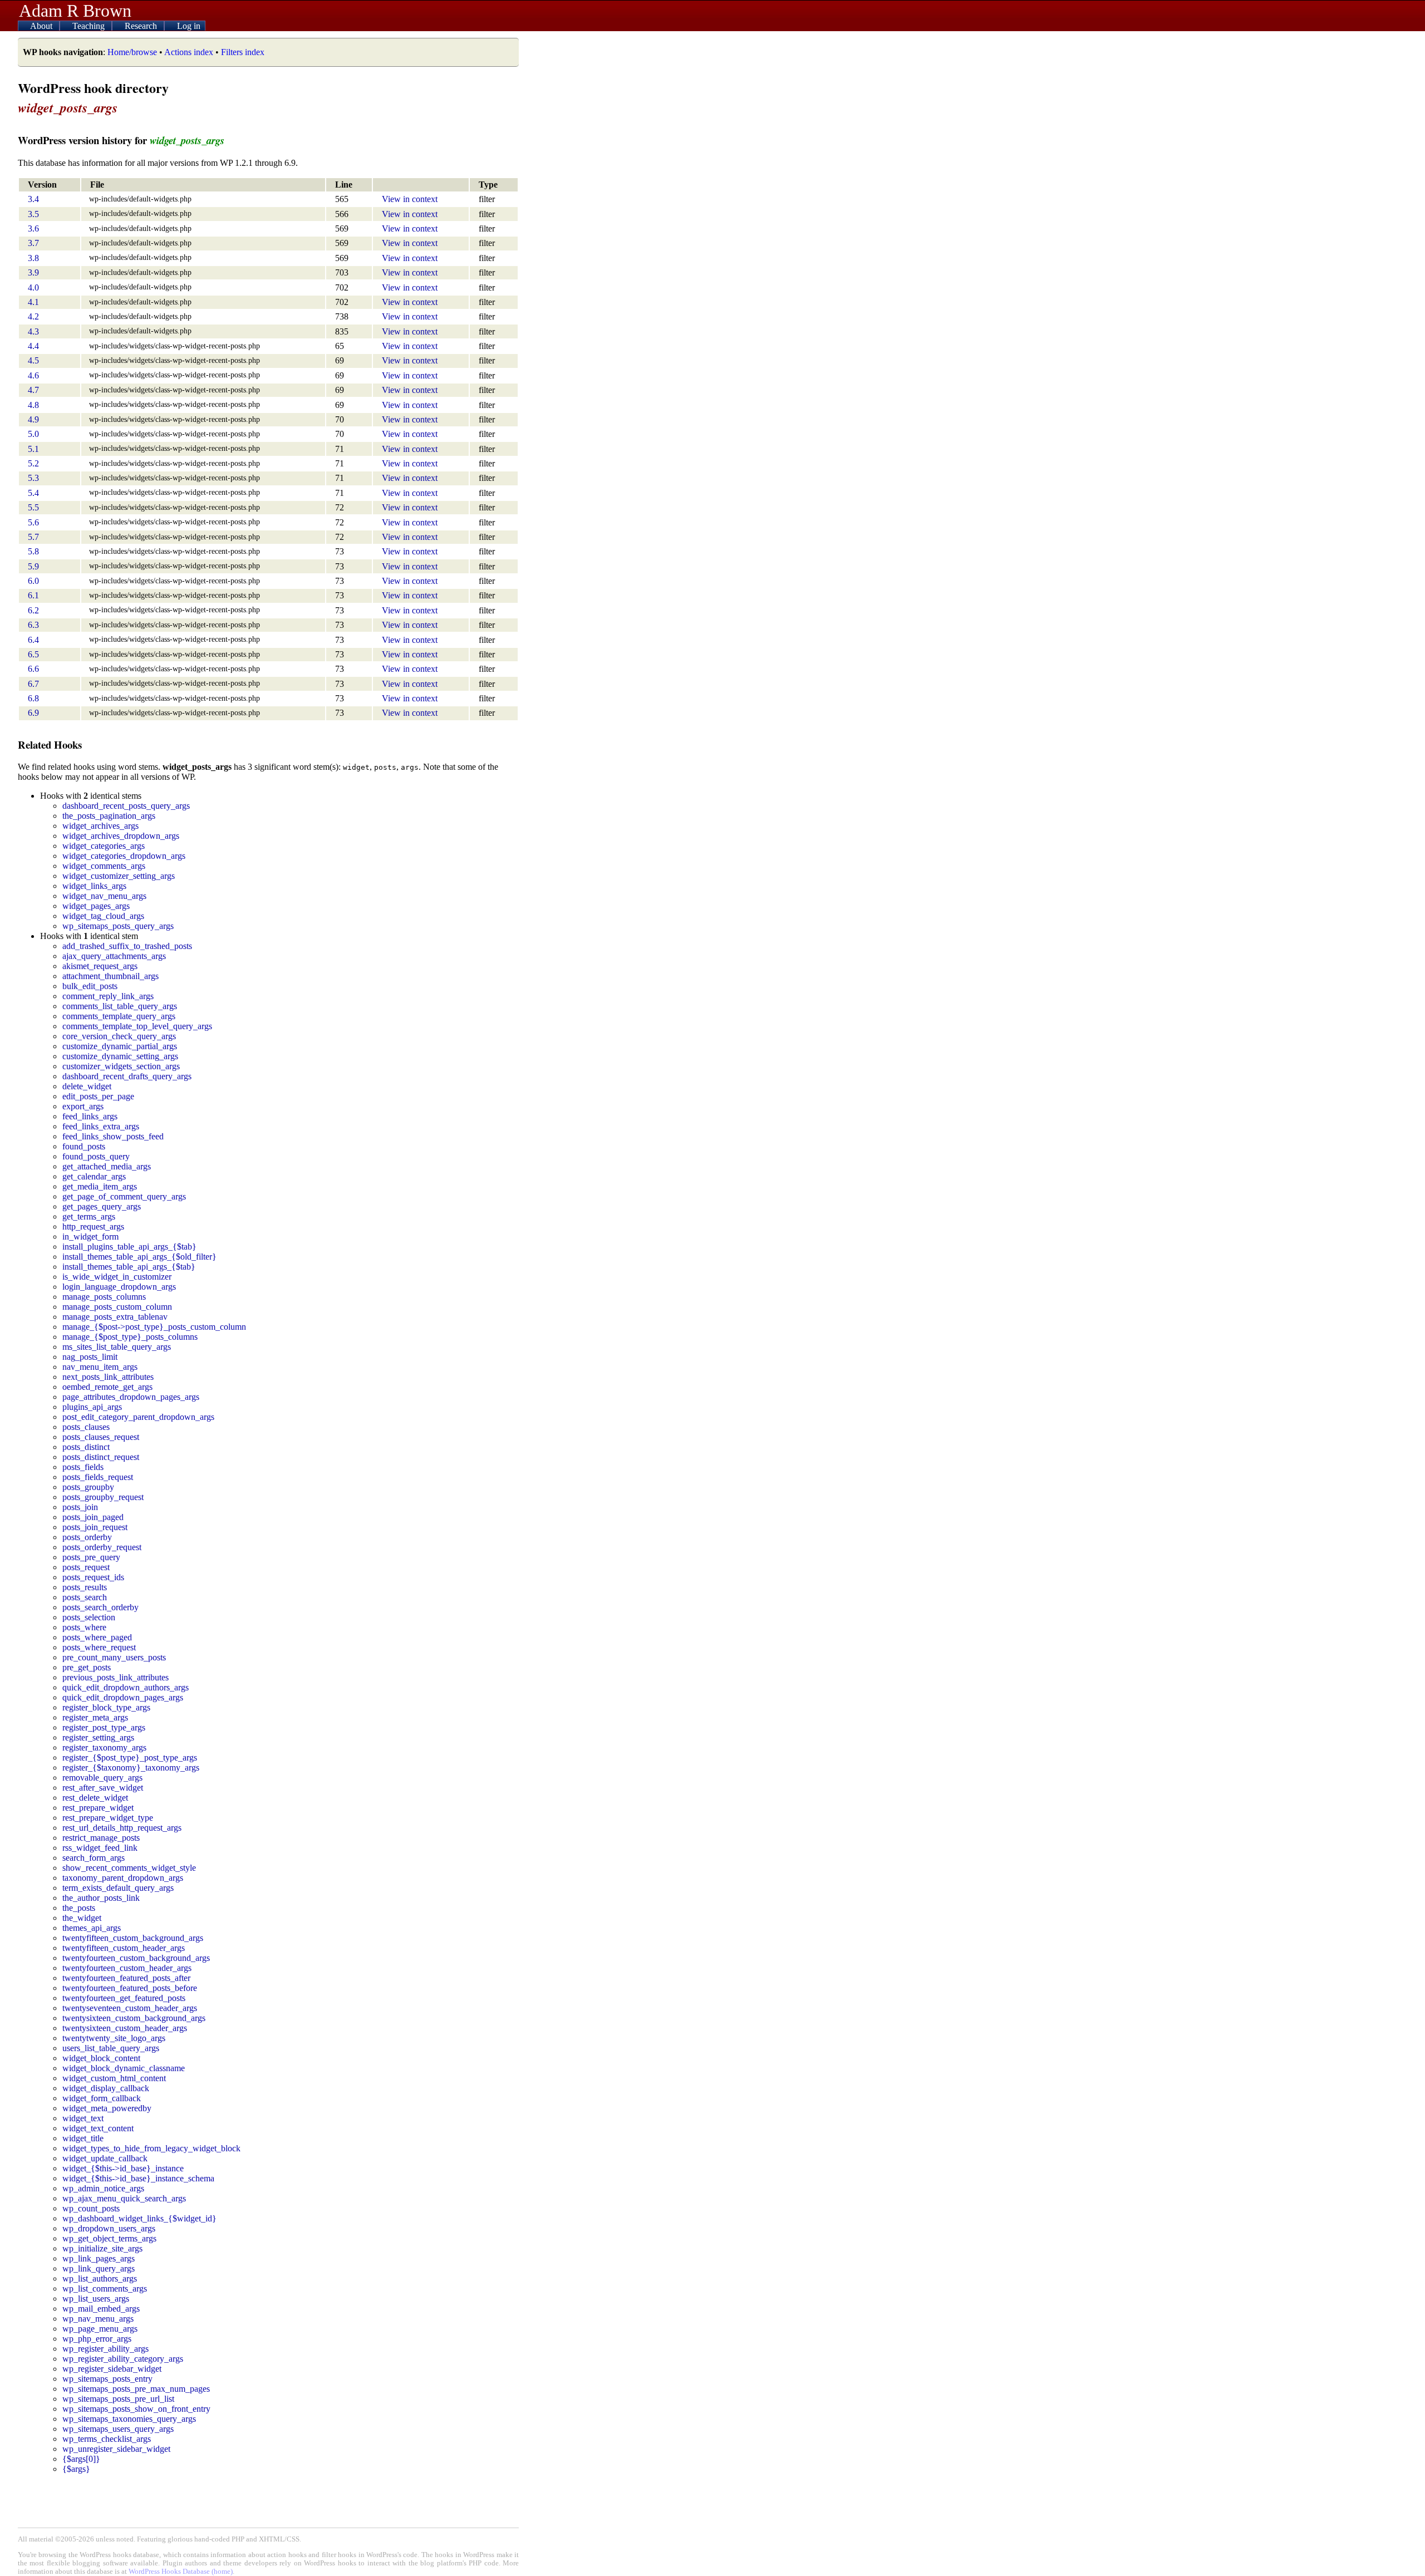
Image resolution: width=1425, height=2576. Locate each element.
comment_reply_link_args (108, 996)
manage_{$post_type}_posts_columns (130, 1337)
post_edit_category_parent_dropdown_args (138, 1417)
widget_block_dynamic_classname (124, 2068)
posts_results (85, 1587)
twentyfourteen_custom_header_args (127, 1968)
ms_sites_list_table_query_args (117, 1347)
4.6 (33, 375)
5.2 (33, 463)
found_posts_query (96, 1156)
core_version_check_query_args (119, 1036)
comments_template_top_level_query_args (137, 1026)
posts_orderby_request (102, 1547)
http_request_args (93, 1226)
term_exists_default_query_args (118, 1888)
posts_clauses (86, 1427)
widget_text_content (98, 2128)
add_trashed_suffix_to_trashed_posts (127, 946)
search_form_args (94, 1858)
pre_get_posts (87, 1667)
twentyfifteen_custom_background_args (133, 1938)
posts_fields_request (98, 1477)
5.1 (33, 449)
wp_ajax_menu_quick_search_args (124, 2198)
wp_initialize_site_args (102, 2248)
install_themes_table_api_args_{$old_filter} (139, 1257)
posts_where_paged (97, 1637)
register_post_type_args (104, 1727)
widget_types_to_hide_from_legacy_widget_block (151, 2148)
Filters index (243, 52)
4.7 (33, 390)
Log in (189, 26)
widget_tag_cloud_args (103, 916)
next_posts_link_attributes (108, 1377)
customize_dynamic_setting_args (120, 1056)
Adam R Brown (75, 11)
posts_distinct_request (101, 1457)
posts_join (80, 1507)
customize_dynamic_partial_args (120, 1046)
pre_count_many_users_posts (114, 1657)
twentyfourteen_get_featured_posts (124, 1998)
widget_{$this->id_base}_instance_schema (138, 2178)
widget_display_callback (106, 2088)
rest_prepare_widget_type (108, 1818)
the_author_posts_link (101, 1898)
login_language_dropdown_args (119, 1287)
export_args (83, 1106)
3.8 (33, 258)
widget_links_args (94, 886)
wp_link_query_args (99, 2268)
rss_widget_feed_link (100, 1848)
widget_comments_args (104, 866)
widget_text (83, 2118)
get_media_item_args (100, 1186)
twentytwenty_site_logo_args (114, 2038)
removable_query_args (102, 1778)
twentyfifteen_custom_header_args (124, 1948)
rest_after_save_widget (103, 1788)
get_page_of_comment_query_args (124, 1196)
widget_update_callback (105, 2158)
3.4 (33, 199)
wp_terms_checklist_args (107, 2439)
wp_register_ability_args (105, 2349)
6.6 (33, 669)
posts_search (85, 1597)
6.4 (33, 640)
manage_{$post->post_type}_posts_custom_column (154, 1327)
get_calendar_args (94, 1176)
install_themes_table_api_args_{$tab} (129, 1267)
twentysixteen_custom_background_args (134, 2018)
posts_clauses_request (101, 1437)
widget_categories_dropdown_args (124, 856)
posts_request (86, 1567)
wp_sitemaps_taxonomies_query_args (129, 2419)
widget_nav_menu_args (104, 896)
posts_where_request (99, 1647)
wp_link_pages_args (99, 2258)
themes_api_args (92, 1928)
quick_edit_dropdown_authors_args (126, 1687)
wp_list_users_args (96, 2299)
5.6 (33, 522)
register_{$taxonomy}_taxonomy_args (131, 1768)
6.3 (33, 625)
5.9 (33, 566)
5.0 (33, 434)
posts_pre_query (91, 1557)
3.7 (33, 243)
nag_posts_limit (90, 1357)
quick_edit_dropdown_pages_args (123, 1697)
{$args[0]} (81, 2459)
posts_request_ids (93, 1577)
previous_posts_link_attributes (116, 1677)
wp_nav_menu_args (98, 2319)
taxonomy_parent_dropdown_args (123, 1878)
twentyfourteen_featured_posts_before (130, 1988)
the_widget (82, 1918)
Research (142, 26)
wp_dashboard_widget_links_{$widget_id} (139, 2218)
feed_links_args (90, 1116)
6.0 (33, 581)
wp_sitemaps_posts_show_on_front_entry (136, 2409)
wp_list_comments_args (105, 2289)
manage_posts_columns (104, 1297)
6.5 (33, 654)
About (42, 26)
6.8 (33, 698)
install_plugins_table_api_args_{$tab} (129, 1247)
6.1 (33, 595)
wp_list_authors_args (100, 2278)
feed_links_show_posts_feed (113, 1136)
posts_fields (83, 1467)
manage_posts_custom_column (117, 1307)
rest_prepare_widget (98, 1808)
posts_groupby (88, 1487)
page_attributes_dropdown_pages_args (131, 1397)
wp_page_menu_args (100, 2329)
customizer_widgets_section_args (121, 1066)
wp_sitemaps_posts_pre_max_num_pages (136, 2389)
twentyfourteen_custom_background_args (136, 1958)
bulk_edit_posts (90, 986)
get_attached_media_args (107, 1166)
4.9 (33, 419)
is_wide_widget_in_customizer (117, 1277)
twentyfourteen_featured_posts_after (126, 1978)
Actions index (189, 52)
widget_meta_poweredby (107, 2108)
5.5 (33, 507)
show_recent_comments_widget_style (129, 1868)
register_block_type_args (106, 1707)
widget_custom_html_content (114, 2078)
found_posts (84, 1146)
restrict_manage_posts (101, 1838)
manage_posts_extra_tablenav (115, 1317)
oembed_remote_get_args (107, 1387)
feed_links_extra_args (101, 1126)
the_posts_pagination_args (109, 816)
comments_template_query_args (119, 1016)
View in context (410, 199)
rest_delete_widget (95, 1798)
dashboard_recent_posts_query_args (126, 806)
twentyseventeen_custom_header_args (130, 2008)
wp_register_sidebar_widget (112, 2369)
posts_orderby (87, 1537)
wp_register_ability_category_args (123, 2359)
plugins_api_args (92, 1407)
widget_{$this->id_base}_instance (123, 2168)
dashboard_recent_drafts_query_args (127, 1076)
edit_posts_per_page (98, 1096)
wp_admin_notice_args (103, 2188)
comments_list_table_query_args (120, 1006)
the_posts (79, 1908)
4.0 (33, 287)
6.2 (33, 610)
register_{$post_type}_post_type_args (130, 1758)
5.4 (33, 493)
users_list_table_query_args (111, 2048)
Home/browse (132, 52)
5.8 (33, 551)
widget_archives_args (100, 826)
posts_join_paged (93, 1517)
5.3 (33, 478)
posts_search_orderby (100, 1607)
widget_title (83, 2138)
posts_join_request (95, 1527)
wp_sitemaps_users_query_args (118, 2429)
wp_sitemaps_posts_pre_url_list (118, 2399)
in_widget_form (90, 1237)
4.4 (33, 346)
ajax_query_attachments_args (114, 956)
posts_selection (89, 1617)
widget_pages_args (96, 906)
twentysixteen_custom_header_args (125, 2028)
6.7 (33, 684)
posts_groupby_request (103, 1497)
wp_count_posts (91, 2208)
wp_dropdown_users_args (109, 2228)
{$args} (76, 2469)
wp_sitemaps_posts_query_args (118, 926)
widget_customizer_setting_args (119, 876)
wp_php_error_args (97, 2339)
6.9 (33, 713)
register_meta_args (95, 1717)
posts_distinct (86, 1447)
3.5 (33, 214)
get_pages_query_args (102, 1206)
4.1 (33, 302)
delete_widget (87, 1086)
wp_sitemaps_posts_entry (107, 2379)
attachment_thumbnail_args (110, 976)
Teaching (90, 26)
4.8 (33, 405)
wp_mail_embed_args (101, 2309)
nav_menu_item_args (100, 1367)
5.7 (33, 537)
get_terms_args (89, 1216)
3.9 (33, 272)
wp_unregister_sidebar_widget (116, 2449)
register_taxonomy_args (104, 1747)
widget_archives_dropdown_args (121, 836)
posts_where (84, 1627)
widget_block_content (101, 2058)
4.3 (33, 331)
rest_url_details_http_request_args (122, 1828)
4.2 (33, 316)
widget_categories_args (104, 846)
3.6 (33, 228)
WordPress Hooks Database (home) (181, 2572)
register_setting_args (98, 1737)
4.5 (33, 360)
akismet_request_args (100, 966)
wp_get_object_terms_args (109, 2238)
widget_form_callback (102, 2098)
